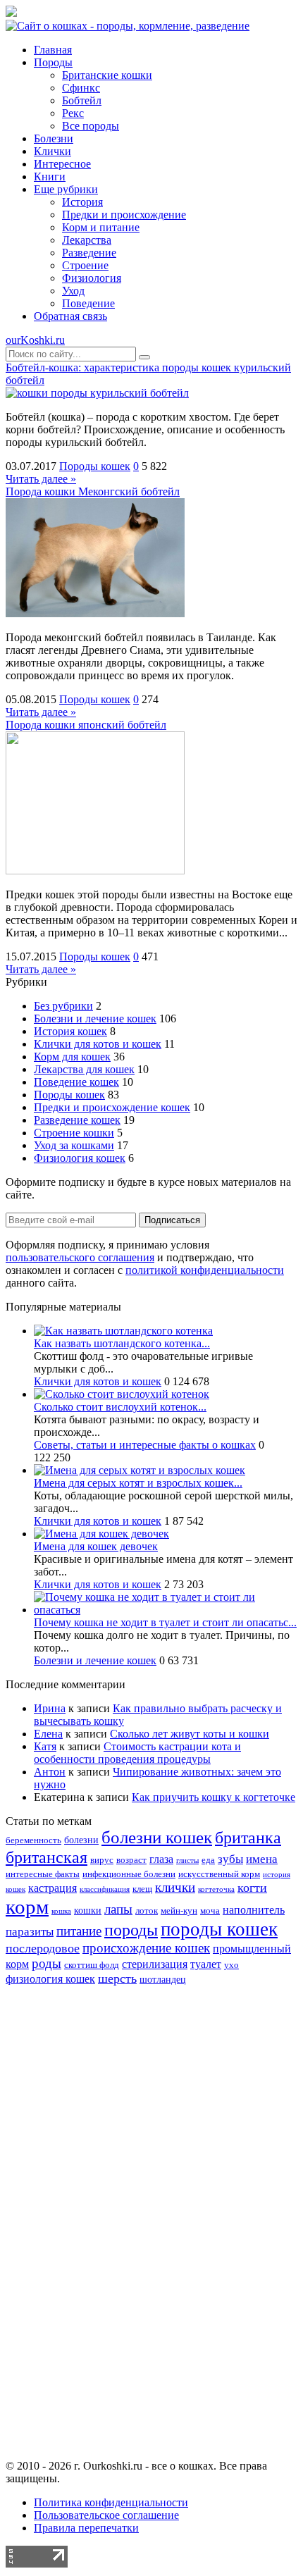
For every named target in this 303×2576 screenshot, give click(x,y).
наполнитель (254, 1910)
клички (175, 1887)
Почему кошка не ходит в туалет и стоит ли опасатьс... (165, 1622)
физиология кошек (50, 1979)
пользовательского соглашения (80, 1257)
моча (210, 1911)
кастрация (52, 1888)
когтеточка (216, 1889)
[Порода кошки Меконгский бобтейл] (95, 613)
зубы (230, 1859)
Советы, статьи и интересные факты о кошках (145, 1445)
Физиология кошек (80, 1158)
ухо (231, 1965)
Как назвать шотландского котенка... (122, 1343)
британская (47, 1857)
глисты (187, 1860)
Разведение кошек (77, 1120)
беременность (33, 1840)
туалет (206, 1964)
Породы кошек (95, 466)
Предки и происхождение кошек (112, 1107)
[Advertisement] (151, 2234)
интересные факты (43, 1874)
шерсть (117, 1979)
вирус (102, 1860)
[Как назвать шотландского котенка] (123, 1331)
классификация (105, 1889)
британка (248, 1837)
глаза (161, 1859)
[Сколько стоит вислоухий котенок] (122, 1394)
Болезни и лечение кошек (95, 1018)
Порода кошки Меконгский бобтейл (93, 491)
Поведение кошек (76, 1082)
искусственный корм (219, 1874)
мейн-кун (179, 1911)
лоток (147, 1911)
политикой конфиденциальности (205, 1270)
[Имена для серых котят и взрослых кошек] (140, 1470)
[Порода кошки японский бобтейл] (95, 871)
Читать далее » (41, 479)
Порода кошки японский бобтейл (86, 725)
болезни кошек (157, 1837)
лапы (118, 1909)
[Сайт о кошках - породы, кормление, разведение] (128, 26)
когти (252, 1888)
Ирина (50, 1708)
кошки (88, 1910)
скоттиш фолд (92, 1965)
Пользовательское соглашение (106, 2515)
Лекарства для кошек (84, 1069)
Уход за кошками (74, 1145)
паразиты (30, 1932)
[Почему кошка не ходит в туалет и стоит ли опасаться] (166, 1610)
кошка (61, 1911)
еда (208, 1860)
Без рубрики (63, 1006)
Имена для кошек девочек (96, 1546)
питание (79, 1931)
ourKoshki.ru (35, 340)
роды (47, 1963)
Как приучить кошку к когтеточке (214, 1797)
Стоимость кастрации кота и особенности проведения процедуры (137, 1753)
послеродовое (43, 1948)
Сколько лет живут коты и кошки (190, 1734)
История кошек (70, 1031)
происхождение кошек (146, 1948)
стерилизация (155, 1964)
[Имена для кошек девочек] (101, 1534)
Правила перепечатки (86, 2528)
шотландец (163, 1979)
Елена (48, 1734)
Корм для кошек (72, 1057)
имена (262, 1859)
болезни (81, 1840)
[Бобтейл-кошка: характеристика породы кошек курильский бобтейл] (97, 393)
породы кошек (219, 1929)
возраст (131, 1860)
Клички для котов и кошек (98, 1044)
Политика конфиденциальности (111, 2502)
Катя (45, 1746)
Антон (50, 1772)
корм (27, 1907)
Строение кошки (74, 1133)
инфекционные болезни (129, 1874)
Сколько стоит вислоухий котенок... (120, 1407)
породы (131, 1930)
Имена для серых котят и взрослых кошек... (138, 1483)
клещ (142, 1889)
